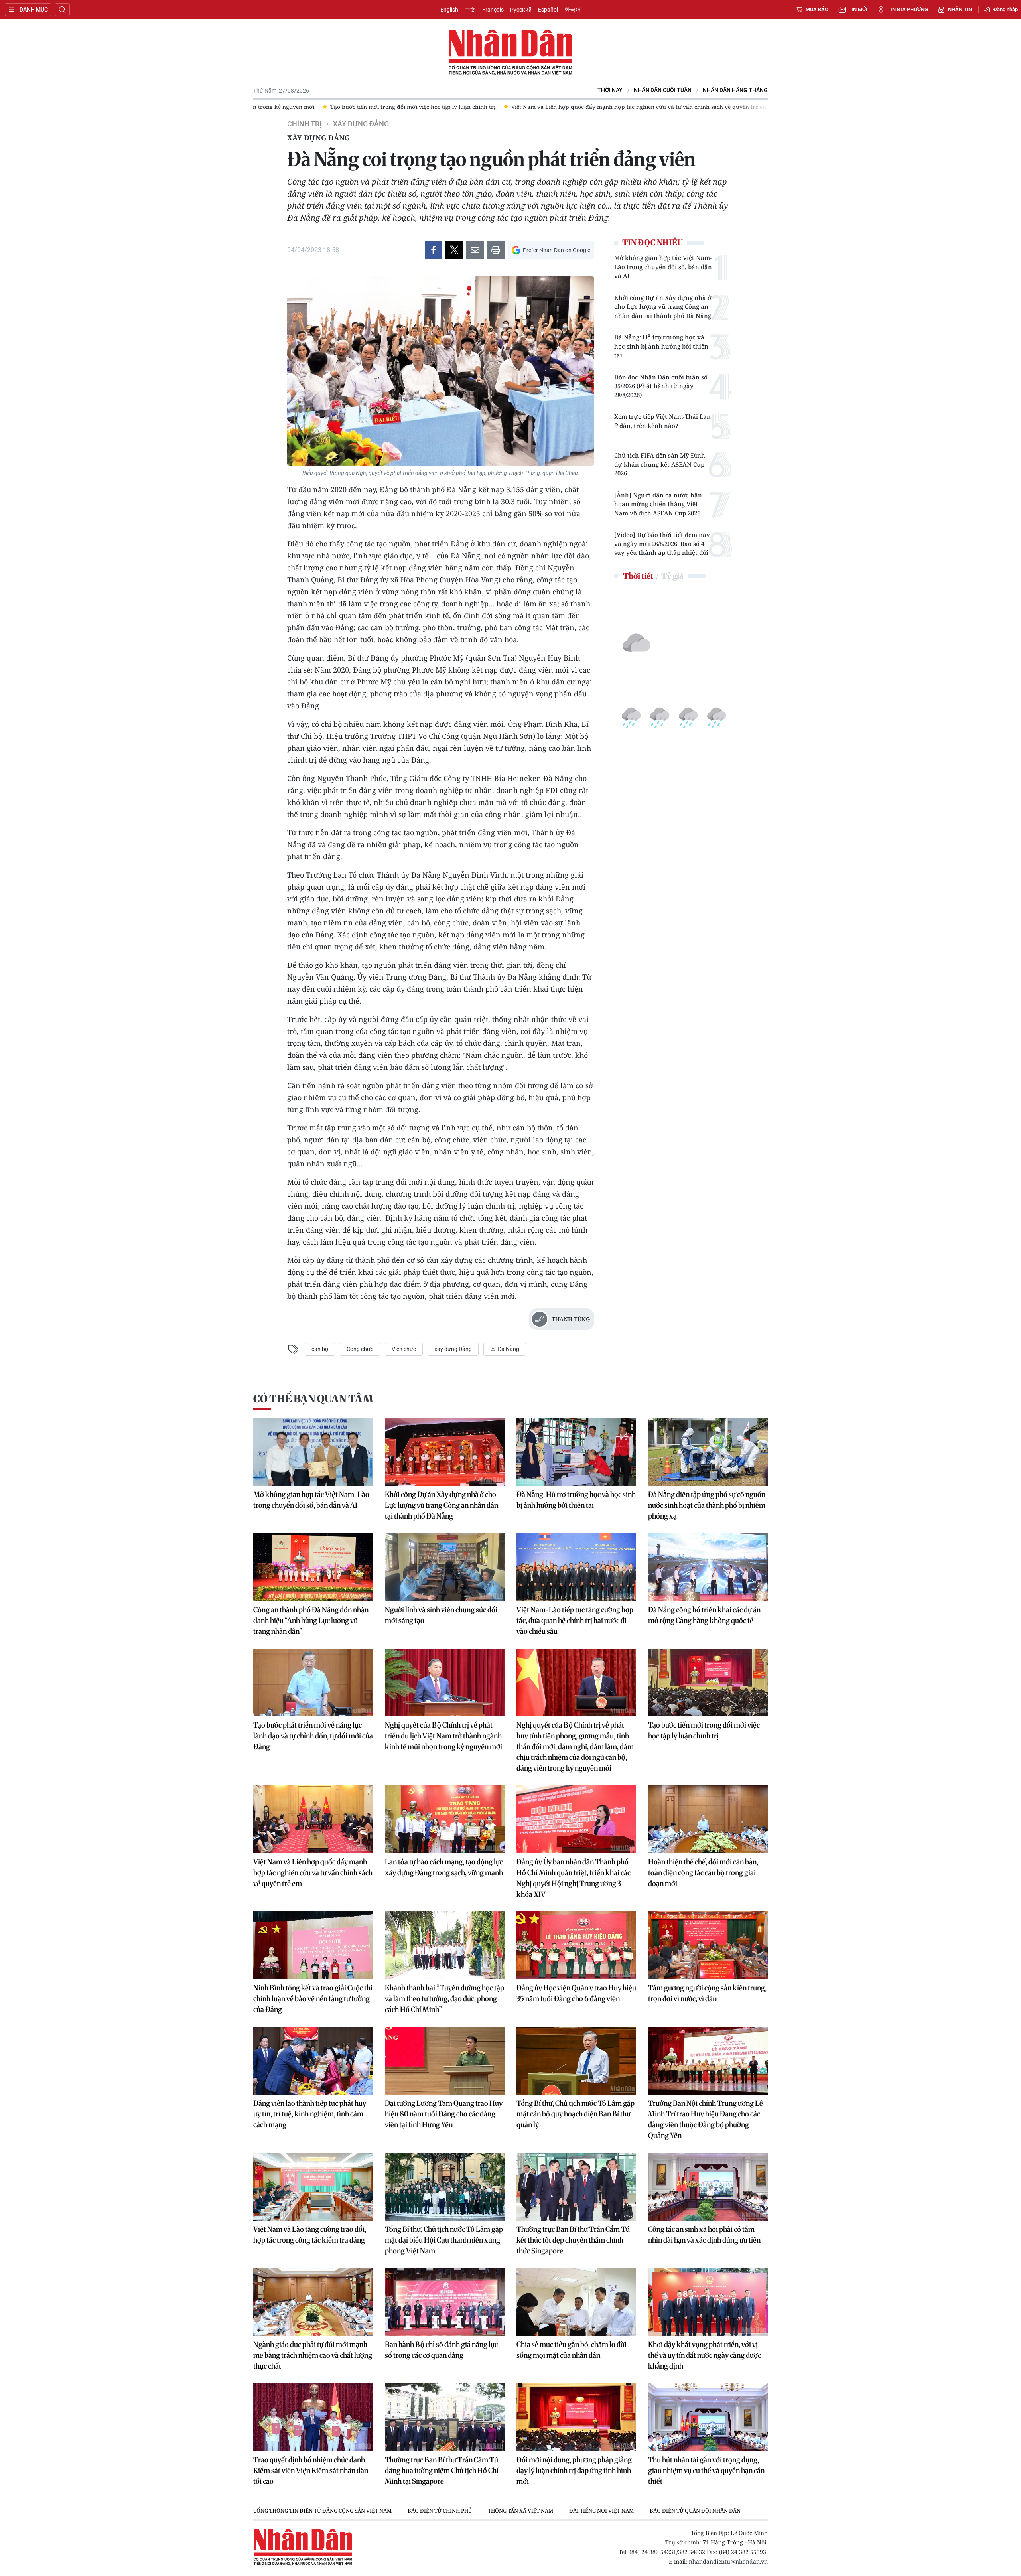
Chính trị (304, 124)
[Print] (496, 250)
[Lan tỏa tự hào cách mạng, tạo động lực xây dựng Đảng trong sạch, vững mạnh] (445, 1819)
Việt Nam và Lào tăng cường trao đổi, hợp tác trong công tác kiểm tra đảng (310, 2235)
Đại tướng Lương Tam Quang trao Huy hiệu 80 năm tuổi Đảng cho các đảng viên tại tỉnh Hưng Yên (444, 2114)
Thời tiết (638, 576)
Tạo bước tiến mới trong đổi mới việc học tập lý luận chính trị (704, 1730)
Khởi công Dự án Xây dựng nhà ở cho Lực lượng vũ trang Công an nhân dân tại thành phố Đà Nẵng (663, 307)
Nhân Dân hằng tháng (735, 90)
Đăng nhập (1006, 9)
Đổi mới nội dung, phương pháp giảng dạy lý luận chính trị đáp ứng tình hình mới (574, 2470)
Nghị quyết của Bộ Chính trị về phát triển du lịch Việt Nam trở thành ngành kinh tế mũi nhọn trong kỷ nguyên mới (443, 1736)
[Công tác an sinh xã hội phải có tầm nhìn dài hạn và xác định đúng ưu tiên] (708, 2187)
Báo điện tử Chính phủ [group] (440, 2511)
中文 (470, 10)
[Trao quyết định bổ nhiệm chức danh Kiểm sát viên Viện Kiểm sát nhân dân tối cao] (313, 2417)
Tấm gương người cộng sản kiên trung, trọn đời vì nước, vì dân (707, 1993)
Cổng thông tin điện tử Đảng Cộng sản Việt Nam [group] (322, 2511)
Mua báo (817, 9)
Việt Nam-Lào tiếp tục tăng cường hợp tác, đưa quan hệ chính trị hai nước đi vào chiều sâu (575, 1620)
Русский (521, 10)
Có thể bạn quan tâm (313, 1399)
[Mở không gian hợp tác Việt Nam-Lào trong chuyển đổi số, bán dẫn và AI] (313, 1452)
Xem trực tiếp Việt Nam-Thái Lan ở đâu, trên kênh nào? (662, 421)
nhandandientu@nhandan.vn (728, 2561)
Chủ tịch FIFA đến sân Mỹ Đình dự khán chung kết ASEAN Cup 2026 (660, 464)
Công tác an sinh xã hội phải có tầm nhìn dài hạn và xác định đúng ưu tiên (704, 2235)
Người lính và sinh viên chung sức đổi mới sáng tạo (441, 1615)
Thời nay (610, 90)
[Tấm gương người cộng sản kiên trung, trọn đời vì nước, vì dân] (708, 1945)
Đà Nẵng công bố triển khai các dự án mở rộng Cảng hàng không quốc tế (704, 1615)
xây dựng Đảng (453, 1349)
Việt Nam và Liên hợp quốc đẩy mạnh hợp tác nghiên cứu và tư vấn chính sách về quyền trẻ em (313, 1873)
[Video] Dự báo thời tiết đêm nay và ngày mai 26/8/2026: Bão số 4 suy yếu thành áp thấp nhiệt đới (662, 543)
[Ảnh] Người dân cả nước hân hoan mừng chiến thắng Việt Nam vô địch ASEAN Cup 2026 (658, 504)
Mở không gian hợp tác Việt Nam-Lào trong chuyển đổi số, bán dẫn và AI (663, 267)
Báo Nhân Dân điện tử (510, 53)
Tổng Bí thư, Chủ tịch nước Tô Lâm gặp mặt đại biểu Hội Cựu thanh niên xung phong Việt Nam (444, 2240)
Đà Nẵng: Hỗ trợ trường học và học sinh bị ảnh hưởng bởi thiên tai (661, 346)
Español (548, 10)
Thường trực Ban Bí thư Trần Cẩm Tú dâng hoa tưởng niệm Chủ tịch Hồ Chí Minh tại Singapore (442, 2470)
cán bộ (320, 1349)
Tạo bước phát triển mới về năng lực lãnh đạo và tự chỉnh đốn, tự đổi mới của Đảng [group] (656, 107)
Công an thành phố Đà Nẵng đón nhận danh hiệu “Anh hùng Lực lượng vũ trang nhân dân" (311, 1620)
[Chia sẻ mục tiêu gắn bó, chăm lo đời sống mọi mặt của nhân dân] (576, 2302)
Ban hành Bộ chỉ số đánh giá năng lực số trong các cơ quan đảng (441, 2350)
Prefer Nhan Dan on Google (557, 250)
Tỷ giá (672, 576)
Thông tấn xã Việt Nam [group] (520, 2511)
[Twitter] (454, 250)
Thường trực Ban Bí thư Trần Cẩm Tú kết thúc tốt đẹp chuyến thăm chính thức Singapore (573, 2240)
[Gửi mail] (475, 250)
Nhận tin (960, 9)
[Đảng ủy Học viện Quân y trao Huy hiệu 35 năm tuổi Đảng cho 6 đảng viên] (576, 1945)
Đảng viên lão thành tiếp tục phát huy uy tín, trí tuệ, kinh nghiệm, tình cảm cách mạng (310, 2114)
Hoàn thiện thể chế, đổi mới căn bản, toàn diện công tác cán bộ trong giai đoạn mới (703, 1873)
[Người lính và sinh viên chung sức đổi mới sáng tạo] (445, 1567)
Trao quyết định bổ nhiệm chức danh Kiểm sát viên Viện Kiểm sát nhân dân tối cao (311, 2470)
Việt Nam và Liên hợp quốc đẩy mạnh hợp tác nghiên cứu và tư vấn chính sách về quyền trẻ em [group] (399, 107)
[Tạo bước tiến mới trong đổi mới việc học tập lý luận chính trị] (708, 1682)
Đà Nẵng (508, 1349)
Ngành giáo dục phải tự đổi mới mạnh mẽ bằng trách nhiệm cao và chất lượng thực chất (313, 2355)
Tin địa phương (908, 9)
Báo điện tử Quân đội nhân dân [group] (695, 2511)
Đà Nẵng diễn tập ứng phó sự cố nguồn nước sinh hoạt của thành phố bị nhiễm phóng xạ (707, 1505)
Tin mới (858, 9)
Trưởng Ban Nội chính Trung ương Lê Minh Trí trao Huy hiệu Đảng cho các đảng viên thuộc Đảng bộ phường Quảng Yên (706, 2119)
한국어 (573, 10)
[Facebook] (434, 250)
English (449, 10)
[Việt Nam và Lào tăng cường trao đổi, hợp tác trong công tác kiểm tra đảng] (313, 2187)
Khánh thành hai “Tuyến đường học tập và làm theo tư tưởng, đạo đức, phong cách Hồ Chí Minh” (444, 1999)
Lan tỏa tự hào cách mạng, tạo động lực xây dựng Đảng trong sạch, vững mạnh (444, 1867)
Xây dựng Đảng (361, 124)
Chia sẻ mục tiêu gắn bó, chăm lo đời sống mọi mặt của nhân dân (572, 2350)
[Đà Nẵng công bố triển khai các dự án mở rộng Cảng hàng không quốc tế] (708, 1567)
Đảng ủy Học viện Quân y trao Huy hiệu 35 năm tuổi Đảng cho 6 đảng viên (576, 1993)
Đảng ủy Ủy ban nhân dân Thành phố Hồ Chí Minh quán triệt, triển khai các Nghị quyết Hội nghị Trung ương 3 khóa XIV (574, 1878)
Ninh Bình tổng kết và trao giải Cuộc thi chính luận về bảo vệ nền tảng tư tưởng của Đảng (313, 1999)
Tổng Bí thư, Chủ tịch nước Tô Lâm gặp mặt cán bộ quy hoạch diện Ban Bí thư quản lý (576, 2114)
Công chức (360, 1349)
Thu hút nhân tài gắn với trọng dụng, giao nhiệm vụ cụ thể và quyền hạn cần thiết (706, 2470)
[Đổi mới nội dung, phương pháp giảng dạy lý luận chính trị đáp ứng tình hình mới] (576, 2417)
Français (493, 10)
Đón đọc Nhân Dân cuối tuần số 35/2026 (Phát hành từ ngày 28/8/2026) (661, 386)
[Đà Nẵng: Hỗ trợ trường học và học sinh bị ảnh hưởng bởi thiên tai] (576, 1452)
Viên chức (404, 1349)
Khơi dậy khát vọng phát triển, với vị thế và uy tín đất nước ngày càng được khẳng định (705, 2355)
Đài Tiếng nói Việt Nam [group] (601, 2511)
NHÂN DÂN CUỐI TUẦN (663, 90)
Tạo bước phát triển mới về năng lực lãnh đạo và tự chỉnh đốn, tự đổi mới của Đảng (313, 1736)
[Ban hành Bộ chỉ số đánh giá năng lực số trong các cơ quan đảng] (445, 2302)
